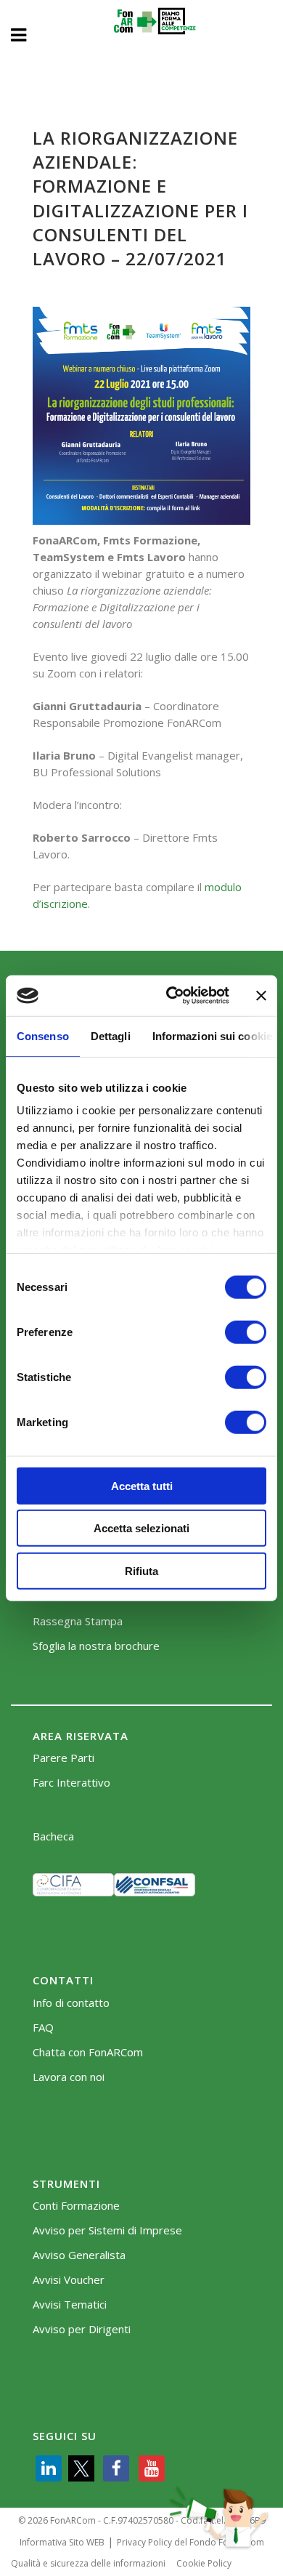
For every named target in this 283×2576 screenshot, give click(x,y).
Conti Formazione (76, 2206)
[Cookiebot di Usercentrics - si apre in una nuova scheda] (172, 996)
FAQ (43, 2028)
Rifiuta (141, 1570)
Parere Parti (63, 1758)
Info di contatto (71, 2003)
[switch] (246, 1332)
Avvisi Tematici (70, 2305)
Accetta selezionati (141, 1528)
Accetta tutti (142, 1485)
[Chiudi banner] (261, 996)
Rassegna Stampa (78, 1621)
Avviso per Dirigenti (82, 2329)
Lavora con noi (69, 2077)
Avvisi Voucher (69, 2280)
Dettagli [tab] (111, 1035)
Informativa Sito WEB (62, 2542)
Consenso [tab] (43, 1035)
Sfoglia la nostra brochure (96, 1646)
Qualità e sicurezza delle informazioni (88, 2563)
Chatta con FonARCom (88, 2052)
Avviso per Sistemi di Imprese (107, 2230)
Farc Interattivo (71, 1783)
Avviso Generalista (79, 2255)
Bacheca (53, 1836)
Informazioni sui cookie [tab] (212, 1035)
